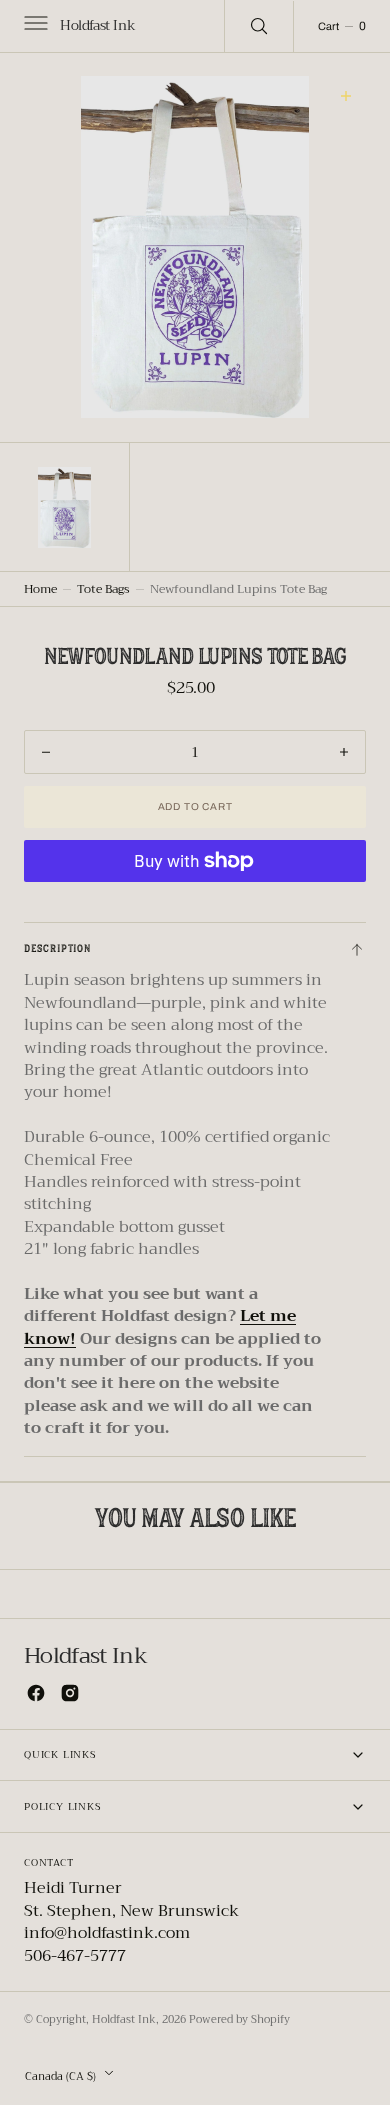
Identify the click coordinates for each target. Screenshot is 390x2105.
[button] (34, 26)
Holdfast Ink (124, 2019)
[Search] (259, 26)
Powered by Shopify (239, 2019)
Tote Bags (103, 589)
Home (40, 589)
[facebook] (36, 1693)
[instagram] (70, 1693)
